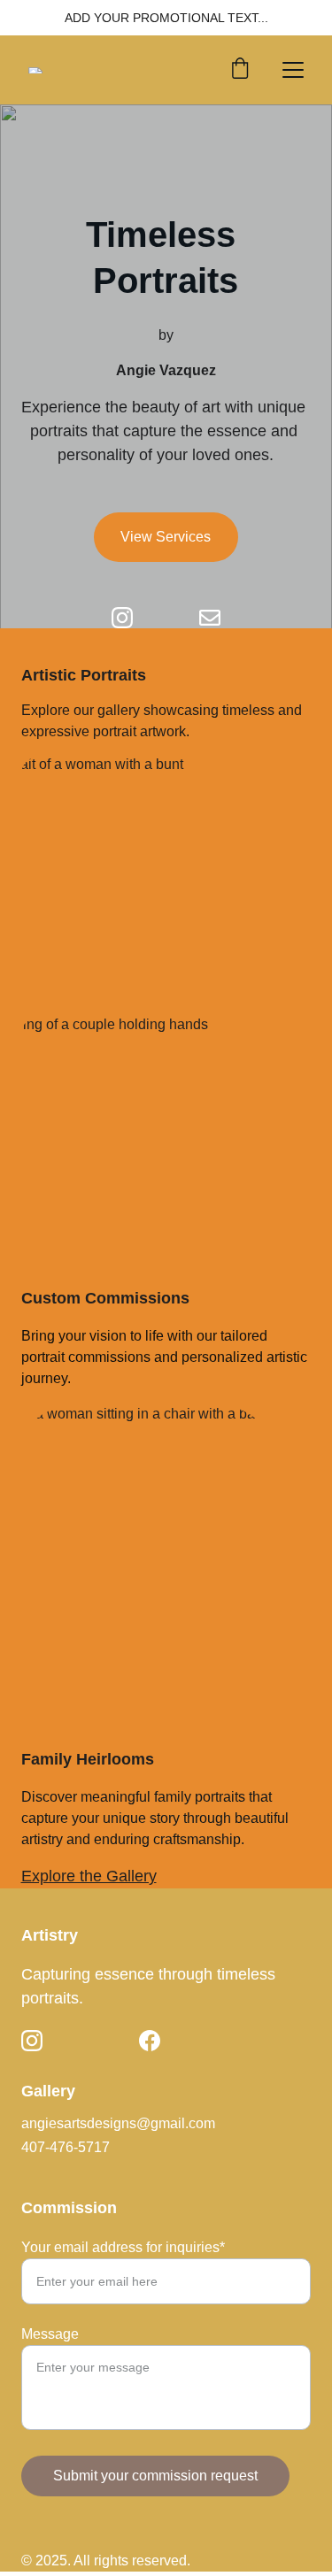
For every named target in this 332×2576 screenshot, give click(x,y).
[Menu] (293, 70)
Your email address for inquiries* (123, 2247)
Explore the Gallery (89, 1876)
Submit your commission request (155, 2476)
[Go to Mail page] (210, 618)
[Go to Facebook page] (150, 2041)
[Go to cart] (240, 70)
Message (50, 2334)
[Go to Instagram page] (131, 618)
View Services (166, 537)
